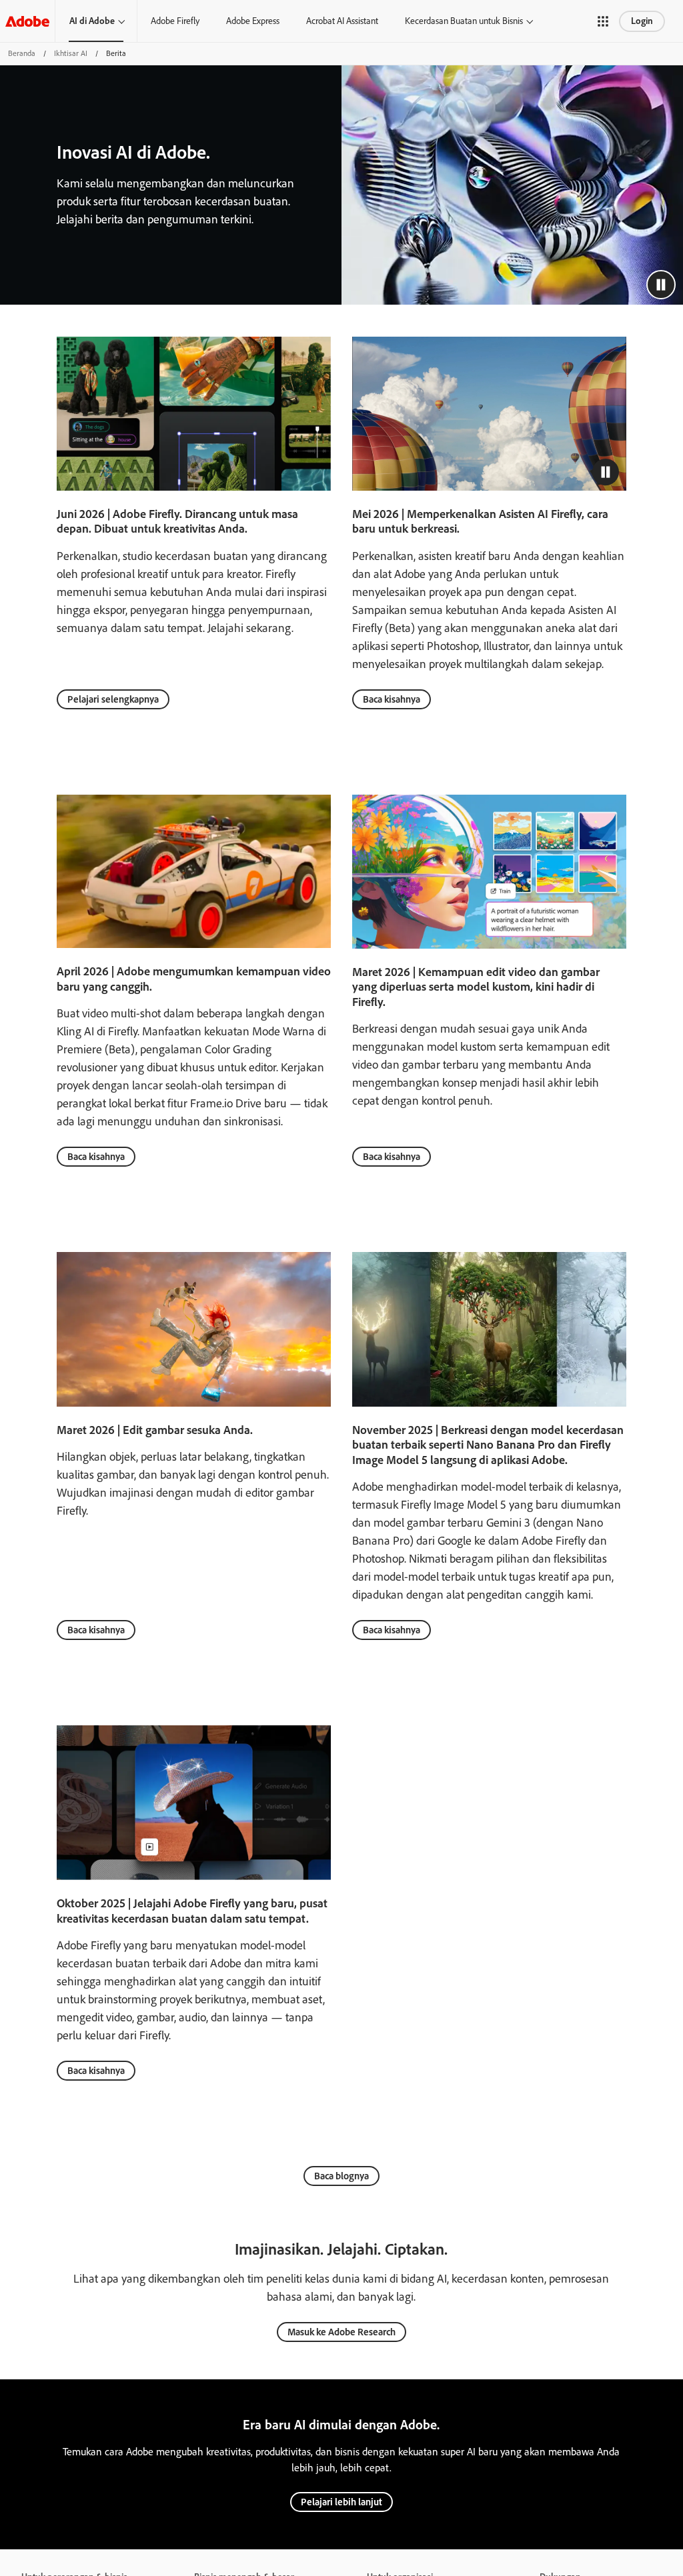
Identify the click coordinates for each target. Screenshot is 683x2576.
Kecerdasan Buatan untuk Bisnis (464, 21)
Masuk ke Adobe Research (341, 2332)
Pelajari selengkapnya (113, 699)
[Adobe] (27, 21)
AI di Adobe (92, 21)
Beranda (22, 53)
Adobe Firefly (175, 21)
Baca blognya (341, 2176)
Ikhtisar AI (71, 53)
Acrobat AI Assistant (342, 21)
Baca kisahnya (392, 699)
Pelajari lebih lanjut (341, 2502)
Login (642, 21)
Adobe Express (253, 21)
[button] (603, 21)
